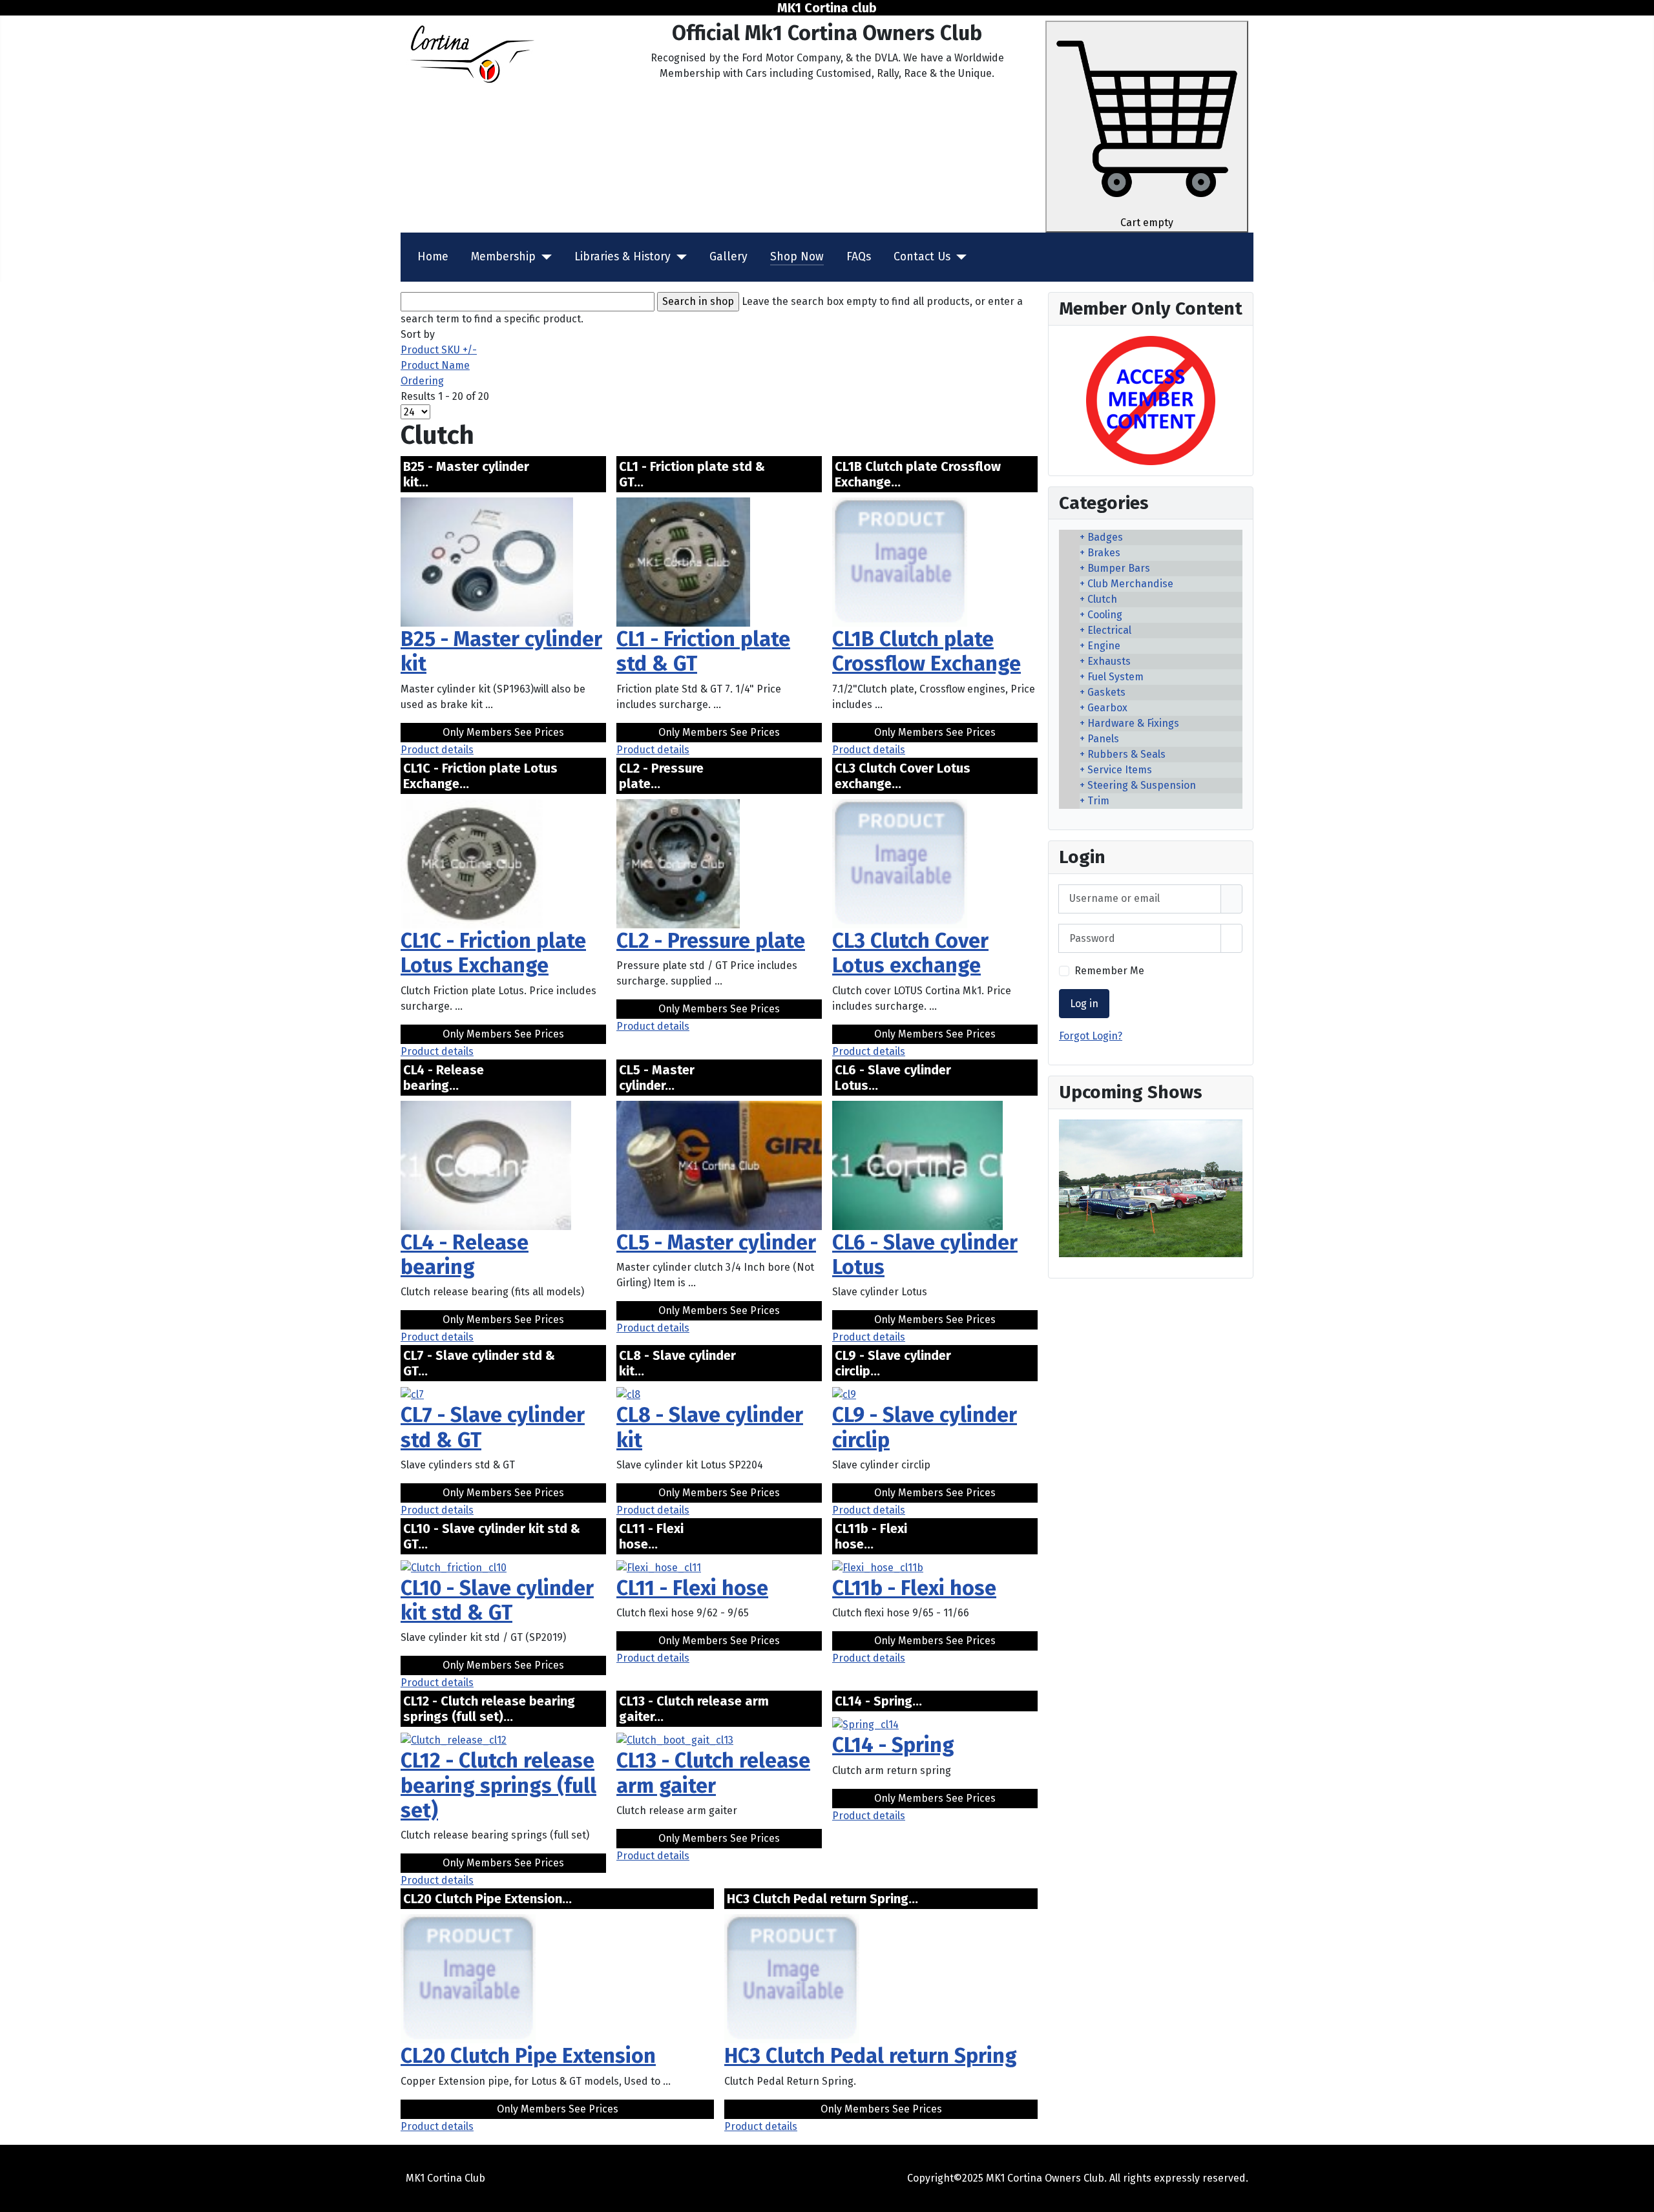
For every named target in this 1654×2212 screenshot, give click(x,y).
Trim (1098, 801)
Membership (503, 257)
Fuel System (1115, 677)
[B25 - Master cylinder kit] (487, 561)
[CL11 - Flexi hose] (659, 1567)
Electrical (1109, 630)
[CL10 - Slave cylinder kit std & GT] (454, 1567)
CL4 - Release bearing (465, 1255)
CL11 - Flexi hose (692, 1588)
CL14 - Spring (893, 1745)
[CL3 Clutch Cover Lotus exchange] (900, 863)
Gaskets (1106, 692)
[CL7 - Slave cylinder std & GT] (412, 1394)
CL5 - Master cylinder (716, 1242)
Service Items (1120, 770)
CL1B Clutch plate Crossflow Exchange (926, 651)
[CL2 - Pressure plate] (678, 863)
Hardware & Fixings (1133, 723)
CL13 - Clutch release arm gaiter (713, 1773)
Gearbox (1107, 708)
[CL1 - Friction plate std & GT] (683, 561)
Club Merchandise (1130, 584)
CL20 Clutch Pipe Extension (528, 2056)
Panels (1103, 739)
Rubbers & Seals (1126, 754)
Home (433, 257)
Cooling (1105, 615)
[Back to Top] (1638, 2196)
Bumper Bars (1119, 568)
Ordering (422, 381)
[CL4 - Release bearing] (486, 1164)
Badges (1105, 537)
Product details (437, 750)
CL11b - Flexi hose (914, 1588)
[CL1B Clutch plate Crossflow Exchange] (900, 561)
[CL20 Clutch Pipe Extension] (468, 1978)
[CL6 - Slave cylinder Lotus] (917, 1164)
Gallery (728, 257)
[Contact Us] (958, 257)
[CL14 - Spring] (865, 1724)
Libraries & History (623, 257)
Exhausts (1109, 661)
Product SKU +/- (439, 350)
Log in (1084, 1004)
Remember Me (1109, 971)
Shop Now (797, 257)
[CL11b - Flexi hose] (878, 1567)
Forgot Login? (1091, 1036)
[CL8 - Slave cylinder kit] (628, 1394)
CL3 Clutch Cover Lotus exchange (910, 953)
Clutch (1102, 599)
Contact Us (922, 257)
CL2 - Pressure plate (711, 941)
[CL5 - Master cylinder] (719, 1164)
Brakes (1104, 553)
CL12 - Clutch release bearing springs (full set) (498, 1785)
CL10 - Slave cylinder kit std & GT (497, 1600)
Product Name (435, 365)
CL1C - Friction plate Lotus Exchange (493, 953)
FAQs (859, 257)
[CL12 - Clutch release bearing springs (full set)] (454, 1739)
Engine (1104, 646)
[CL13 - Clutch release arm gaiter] (675, 1739)
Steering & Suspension (1142, 785)
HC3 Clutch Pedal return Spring (871, 2056)
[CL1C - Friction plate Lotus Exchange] (472, 863)
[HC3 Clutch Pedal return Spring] (792, 1978)
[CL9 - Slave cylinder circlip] (844, 1394)
